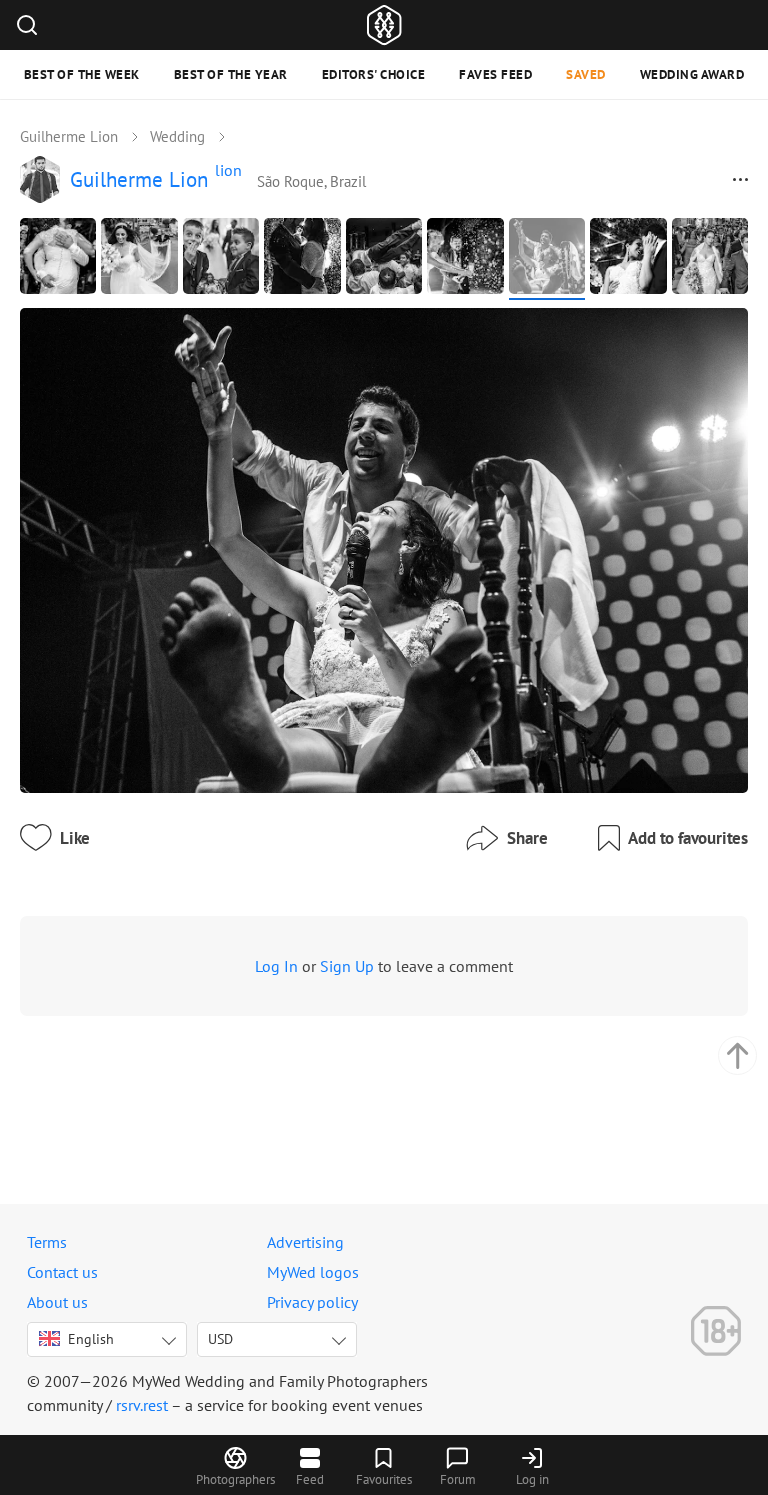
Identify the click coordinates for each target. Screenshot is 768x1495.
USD (220, 1339)
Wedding (177, 136)
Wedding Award (692, 74)
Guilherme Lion (69, 136)
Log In (276, 966)
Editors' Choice (374, 74)
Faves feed (495, 74)
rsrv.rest (142, 1405)
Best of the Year (231, 74)
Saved (586, 74)
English (91, 1339)
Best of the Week (82, 74)
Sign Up (347, 966)
